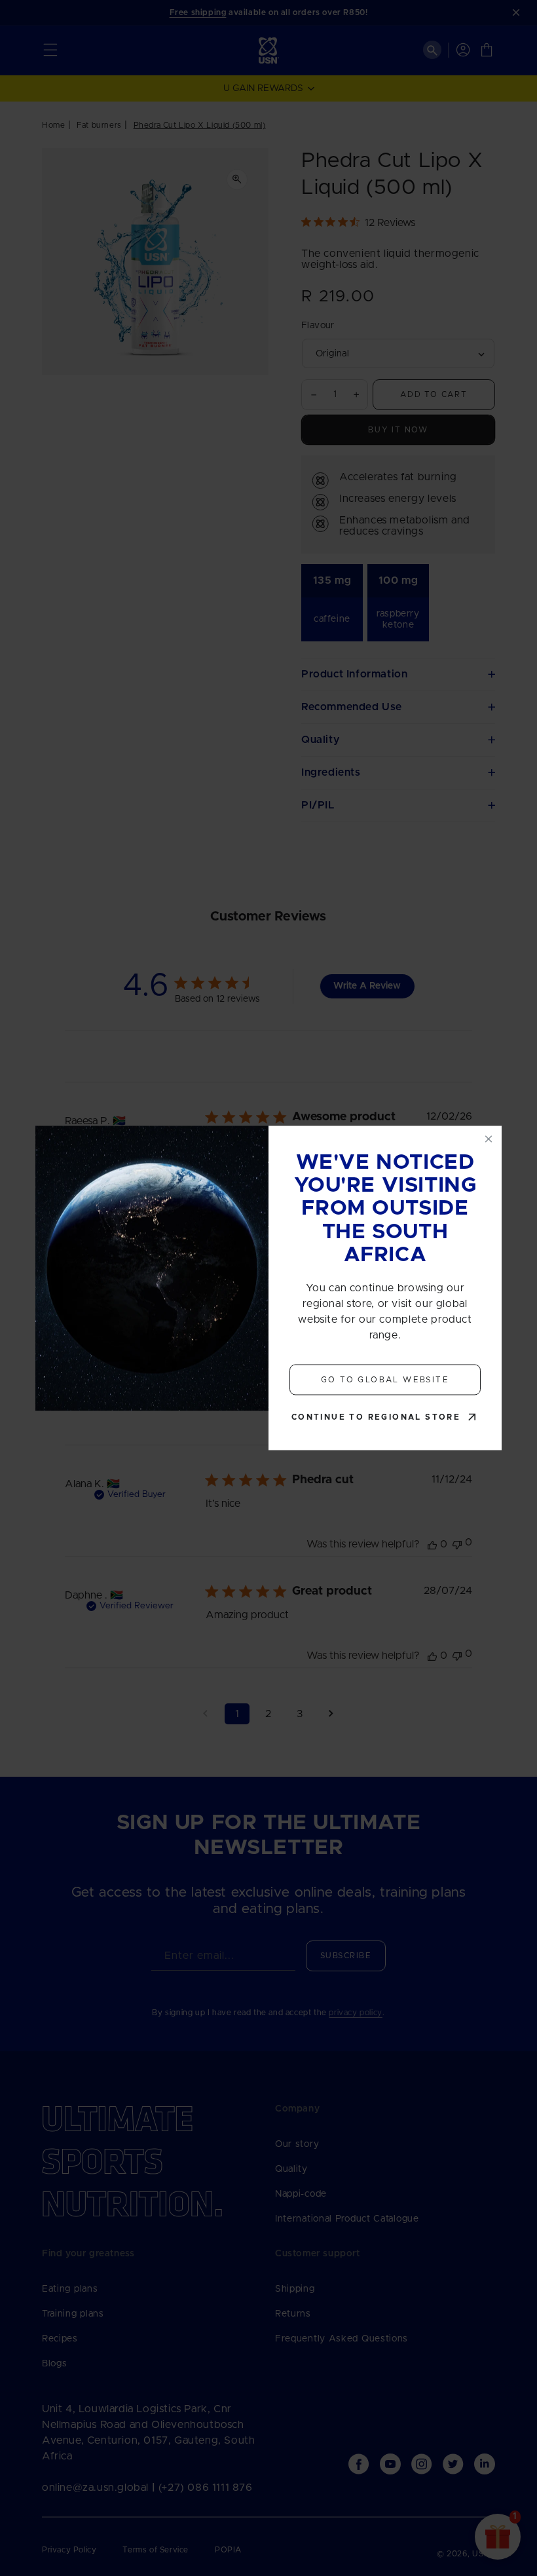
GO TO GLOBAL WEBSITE (385, 1380)
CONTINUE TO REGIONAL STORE (376, 1418)
